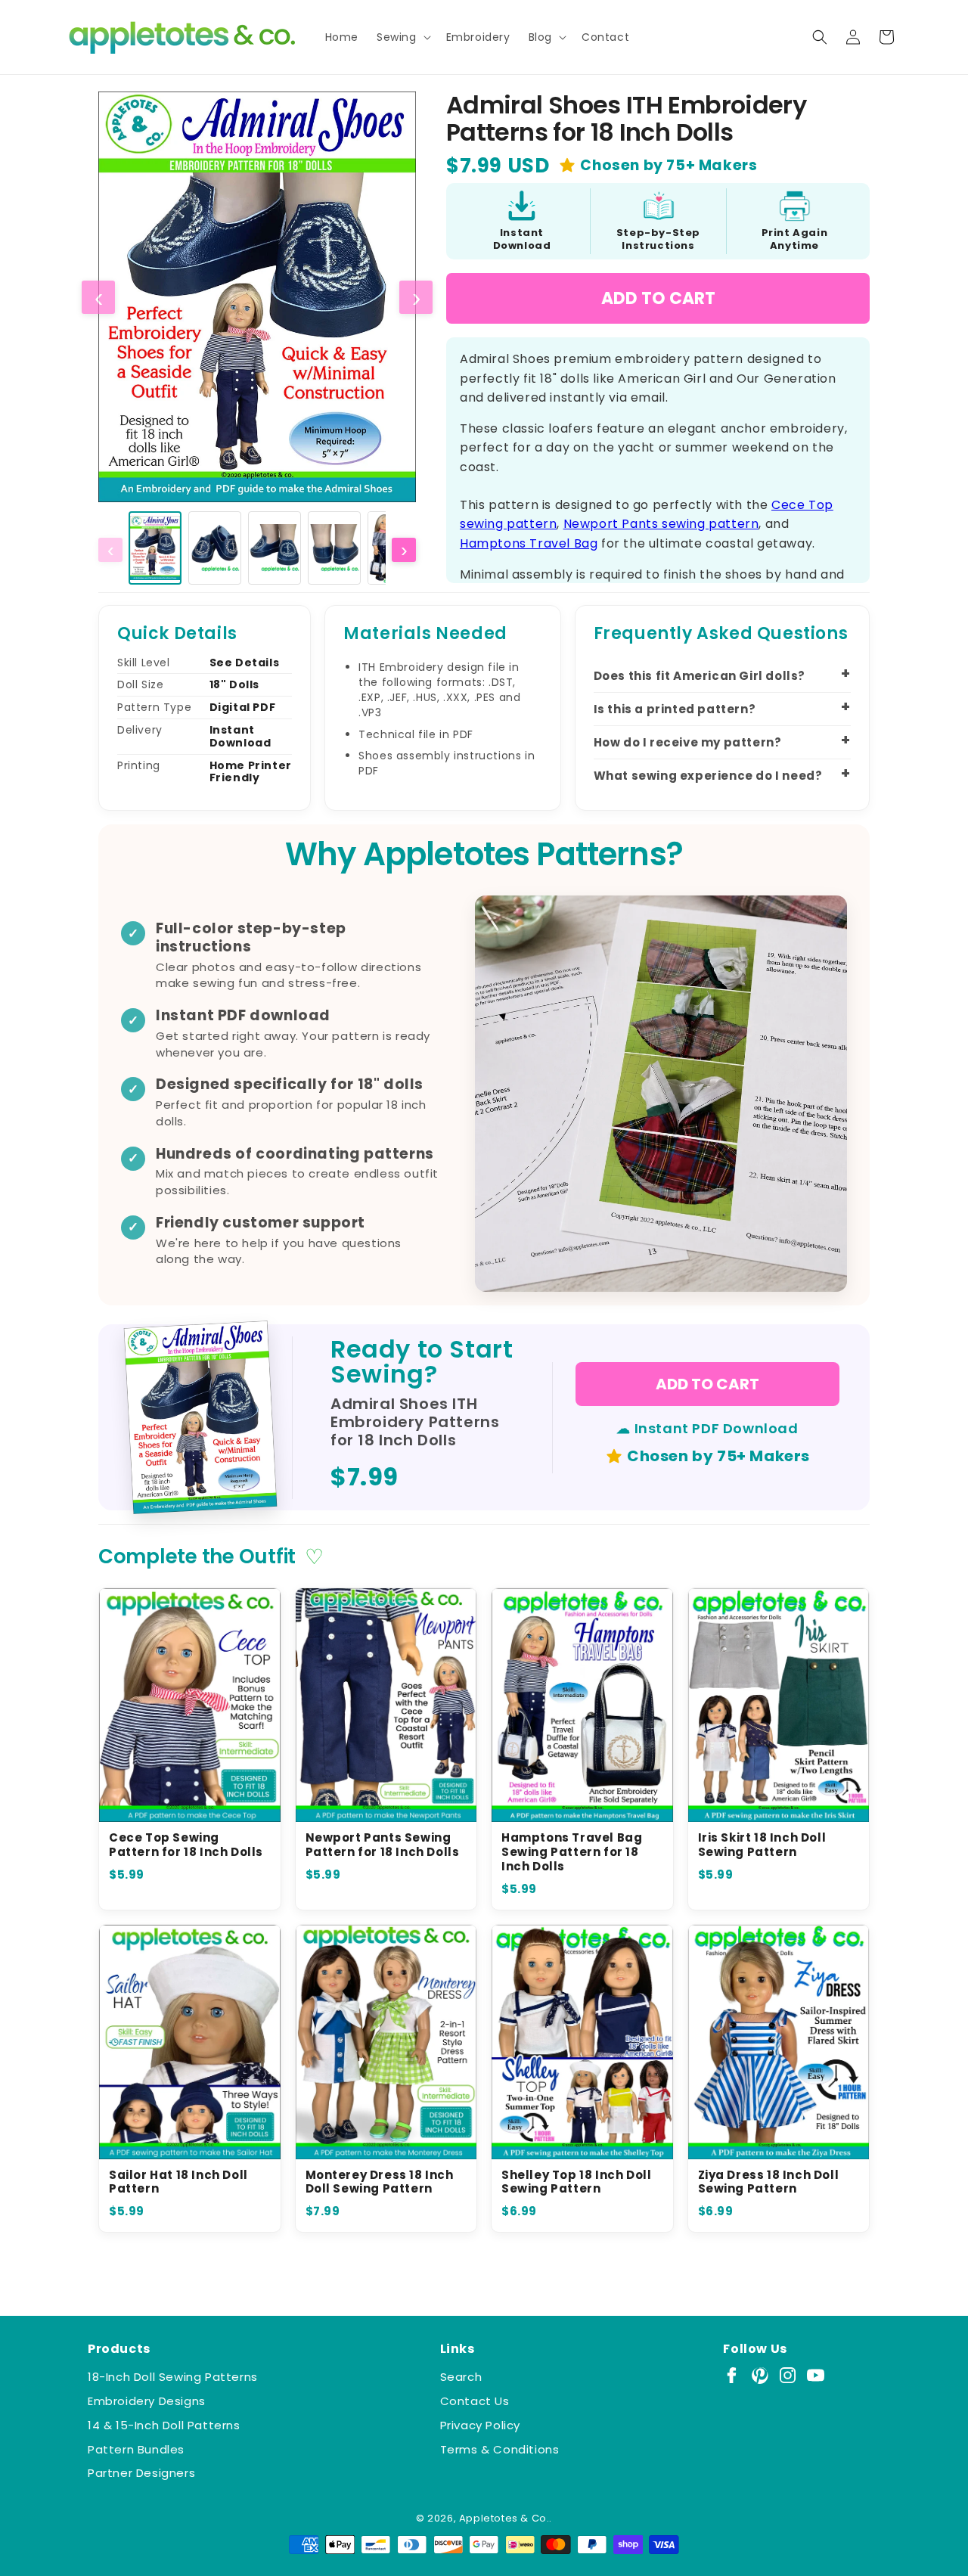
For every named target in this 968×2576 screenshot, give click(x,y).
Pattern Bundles (136, 2449)
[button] (402, 37)
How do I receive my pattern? (688, 742)
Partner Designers (141, 2473)
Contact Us (475, 2401)
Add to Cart (658, 298)
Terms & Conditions (500, 2449)
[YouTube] (816, 2375)
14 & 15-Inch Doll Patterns (164, 2425)
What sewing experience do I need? (708, 776)
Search (461, 2377)
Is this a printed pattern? (675, 709)
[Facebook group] (732, 2375)
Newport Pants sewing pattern (661, 524)
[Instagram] (788, 2375)
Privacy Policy (480, 2425)
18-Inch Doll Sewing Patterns (173, 2377)
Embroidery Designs (147, 2401)
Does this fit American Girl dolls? (700, 676)
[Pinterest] (760, 2375)
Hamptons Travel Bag (529, 543)
